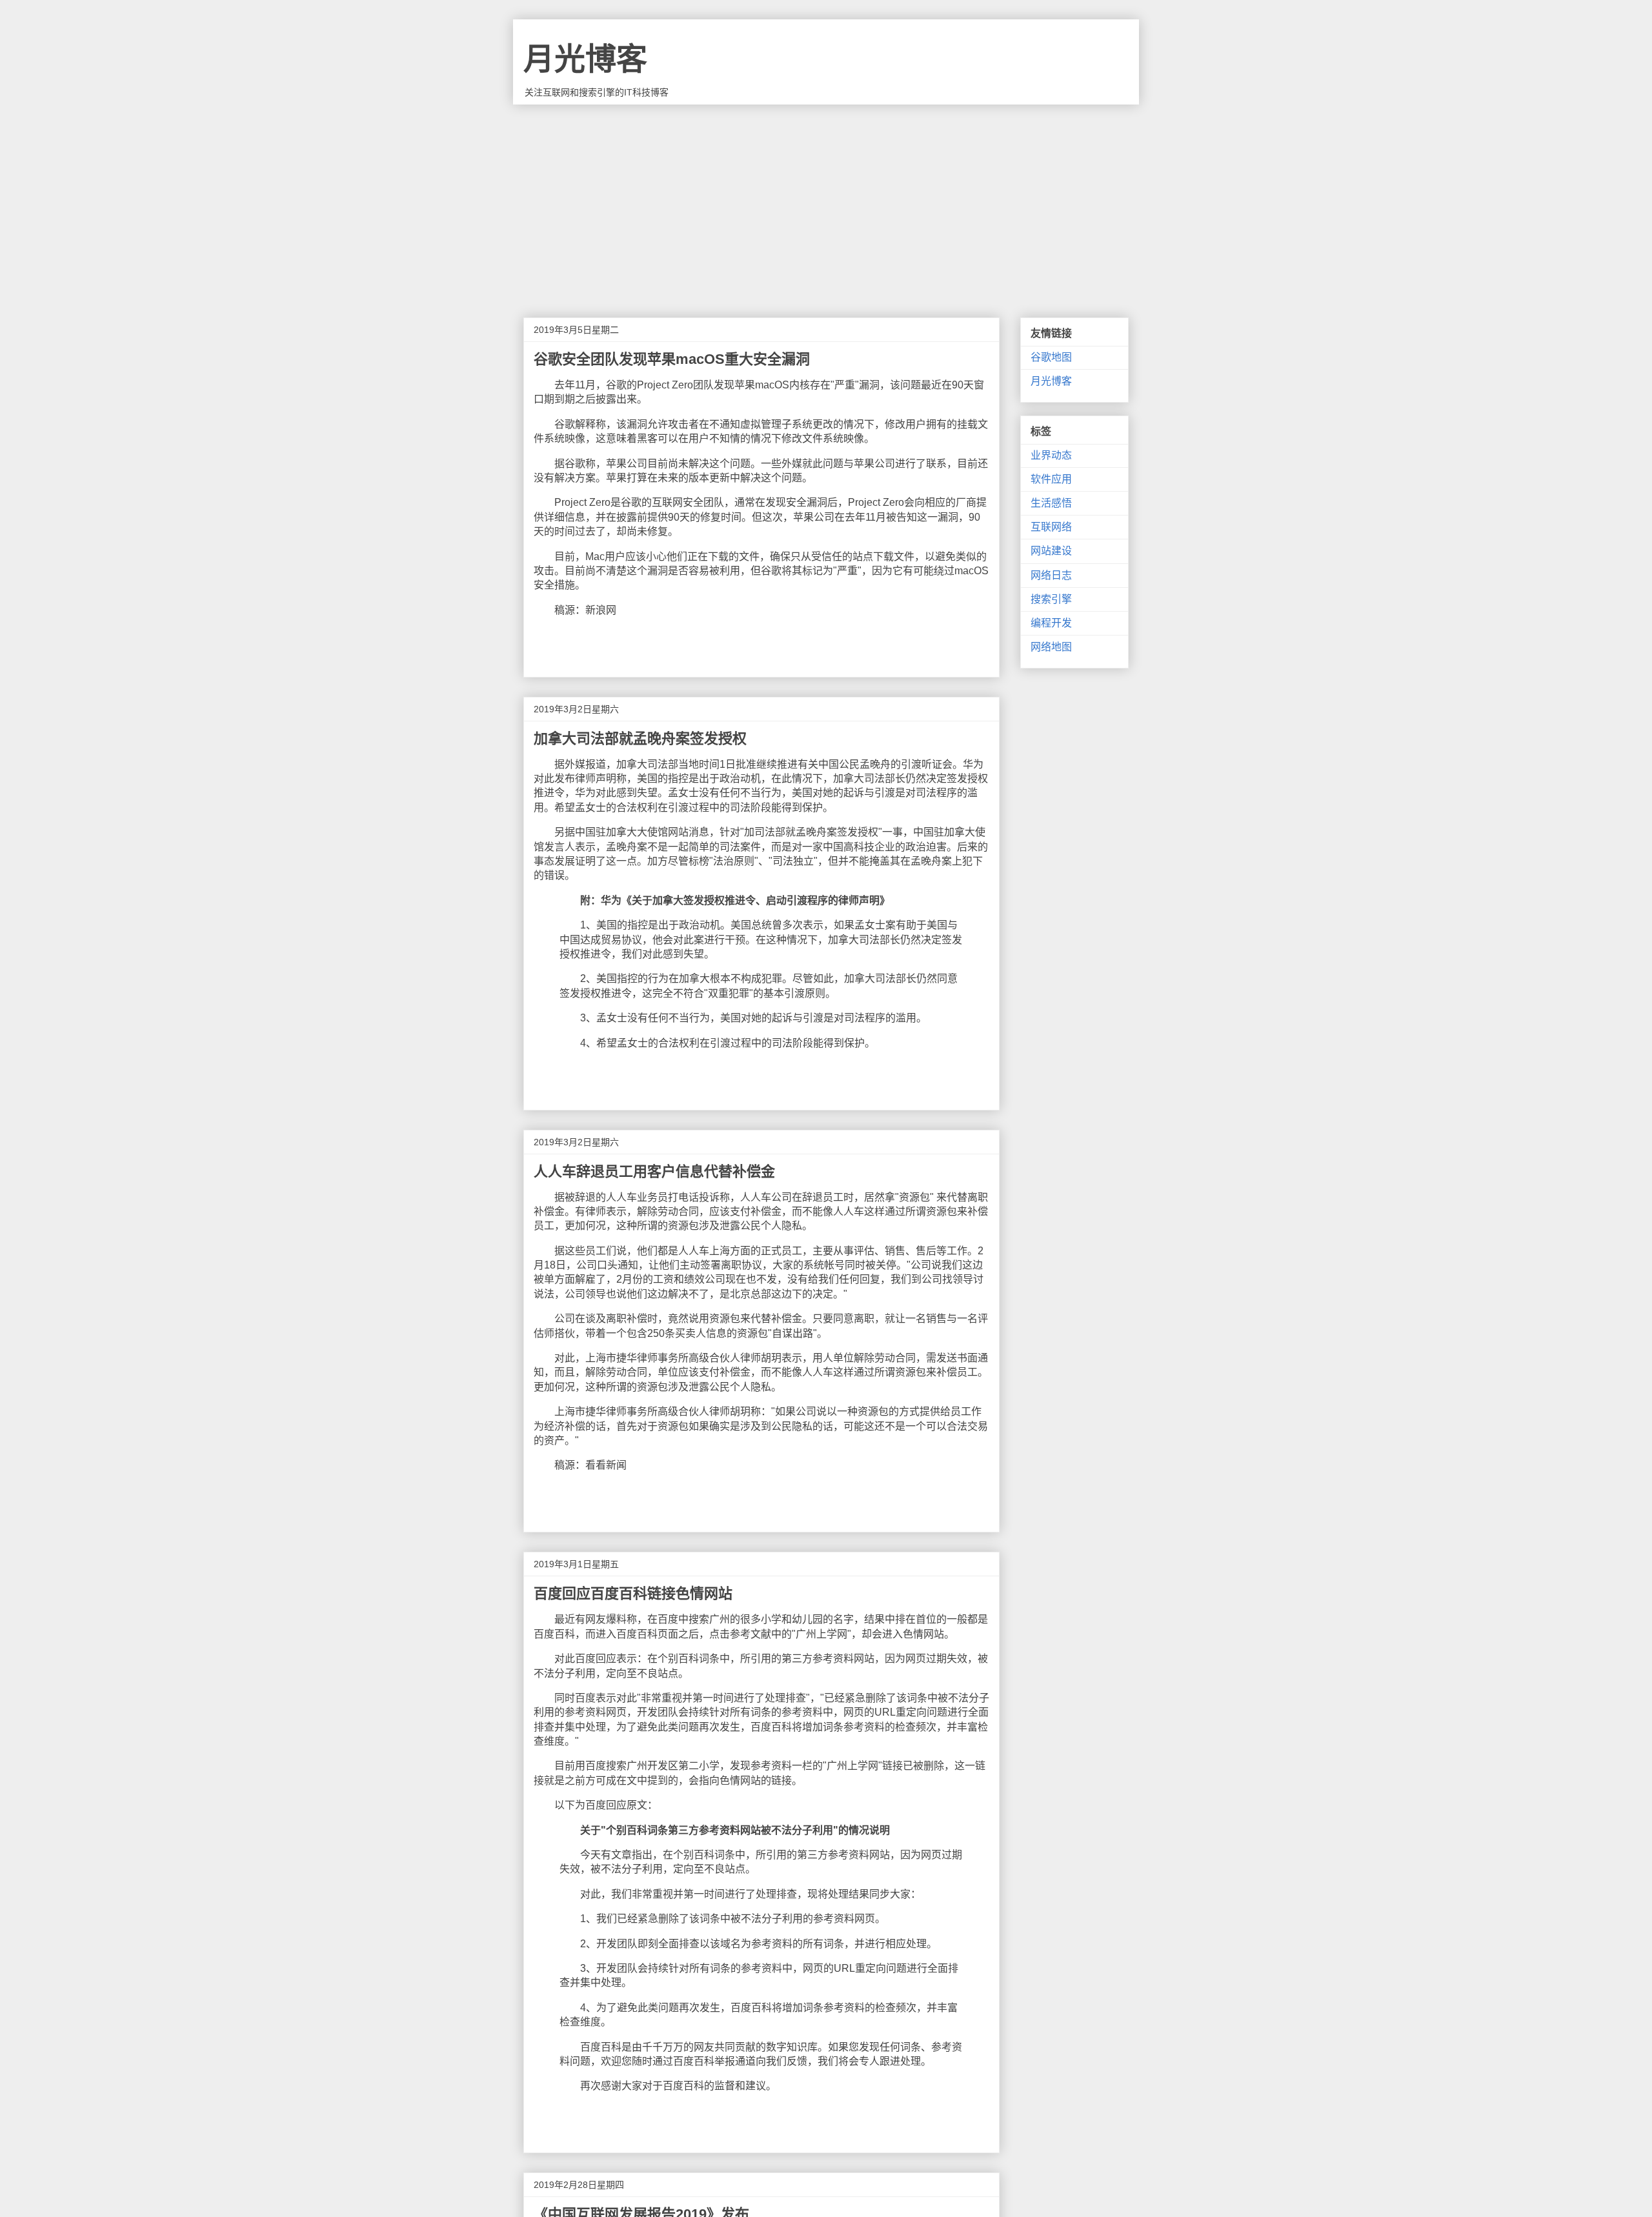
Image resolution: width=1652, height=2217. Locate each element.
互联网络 (1051, 527)
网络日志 (1051, 575)
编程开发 (1051, 623)
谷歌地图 (1051, 357)
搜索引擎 (1051, 599)
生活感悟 (1051, 503)
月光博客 (585, 59)
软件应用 (1051, 479)
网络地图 (1051, 647)
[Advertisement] (826, 201)
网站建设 (1051, 551)
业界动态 (1051, 455)
